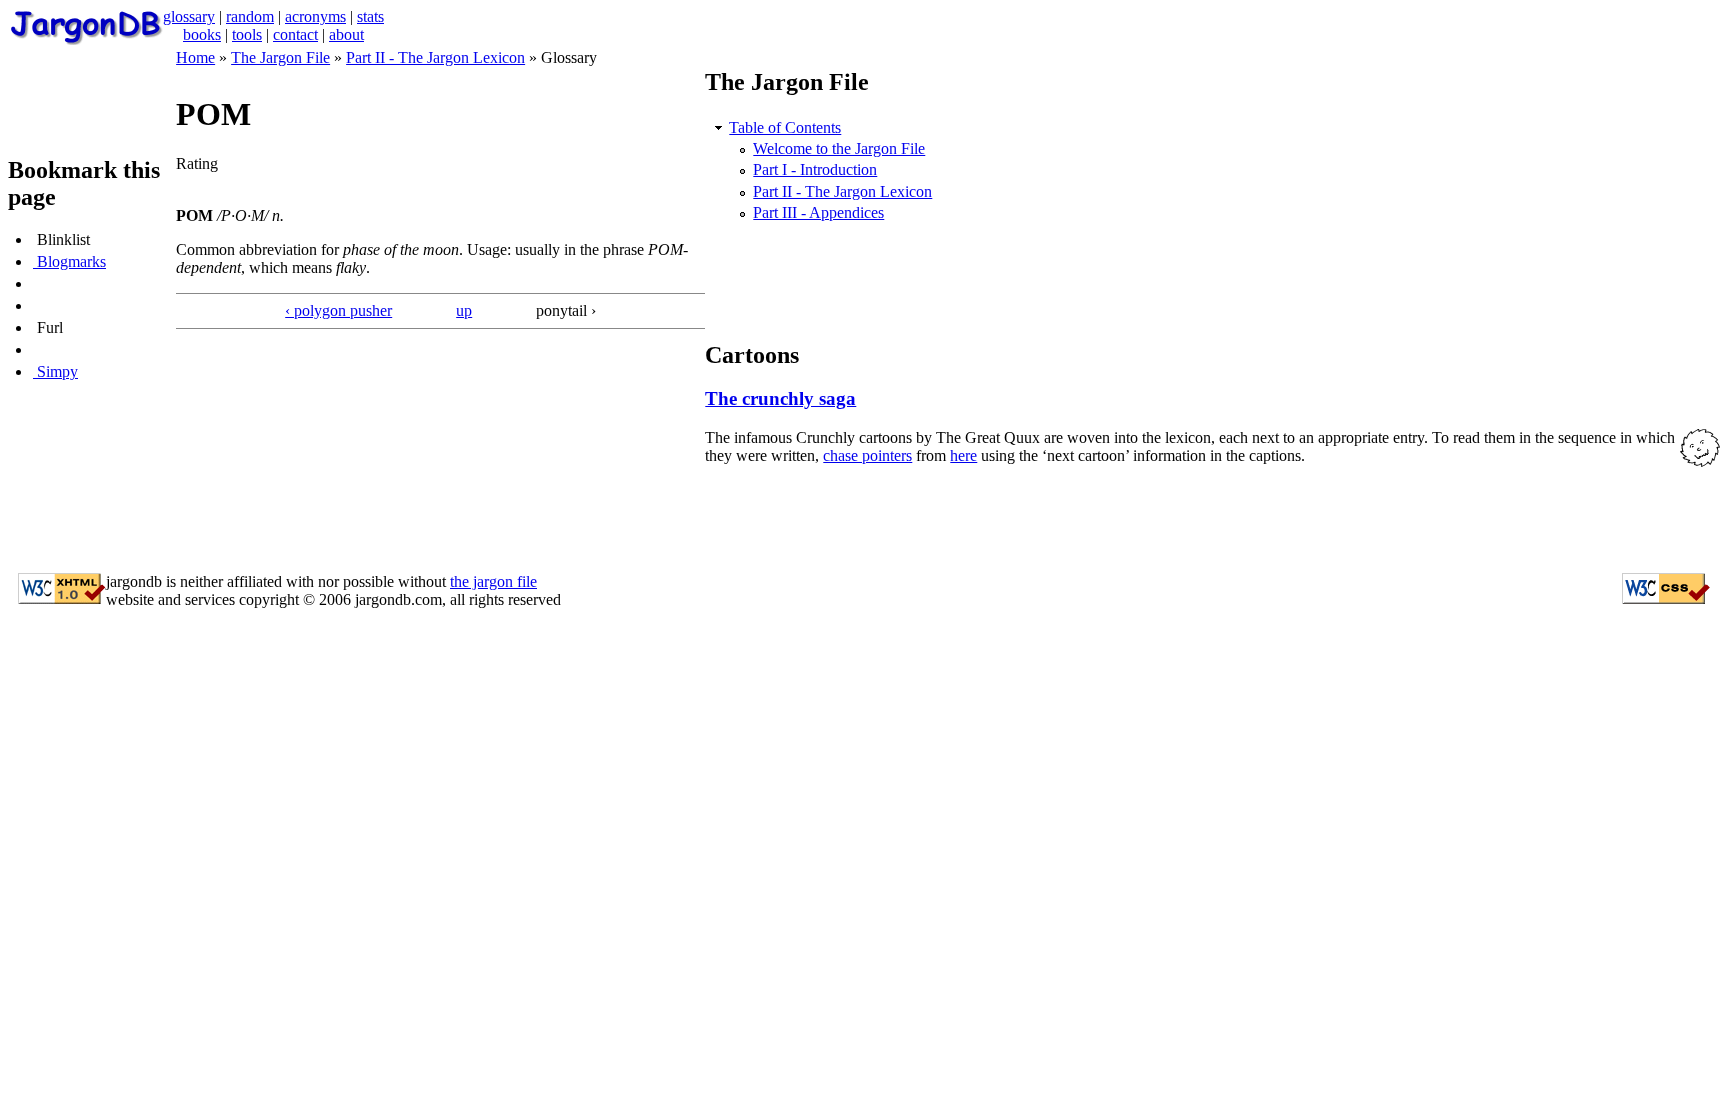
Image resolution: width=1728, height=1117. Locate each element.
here (963, 455)
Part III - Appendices (818, 212)
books (202, 34)
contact (295, 34)
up (464, 310)
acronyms (315, 16)
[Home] (85, 39)
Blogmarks (69, 261)
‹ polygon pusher (338, 310)
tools (247, 34)
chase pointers (867, 455)
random (250, 16)
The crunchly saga (780, 398)
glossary (189, 16)
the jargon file (493, 581)
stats (370, 16)
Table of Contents (785, 127)
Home (195, 57)
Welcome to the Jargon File (839, 148)
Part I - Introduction (815, 169)
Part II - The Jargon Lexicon (435, 57)
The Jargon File (280, 57)
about (346, 34)
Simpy (55, 371)
